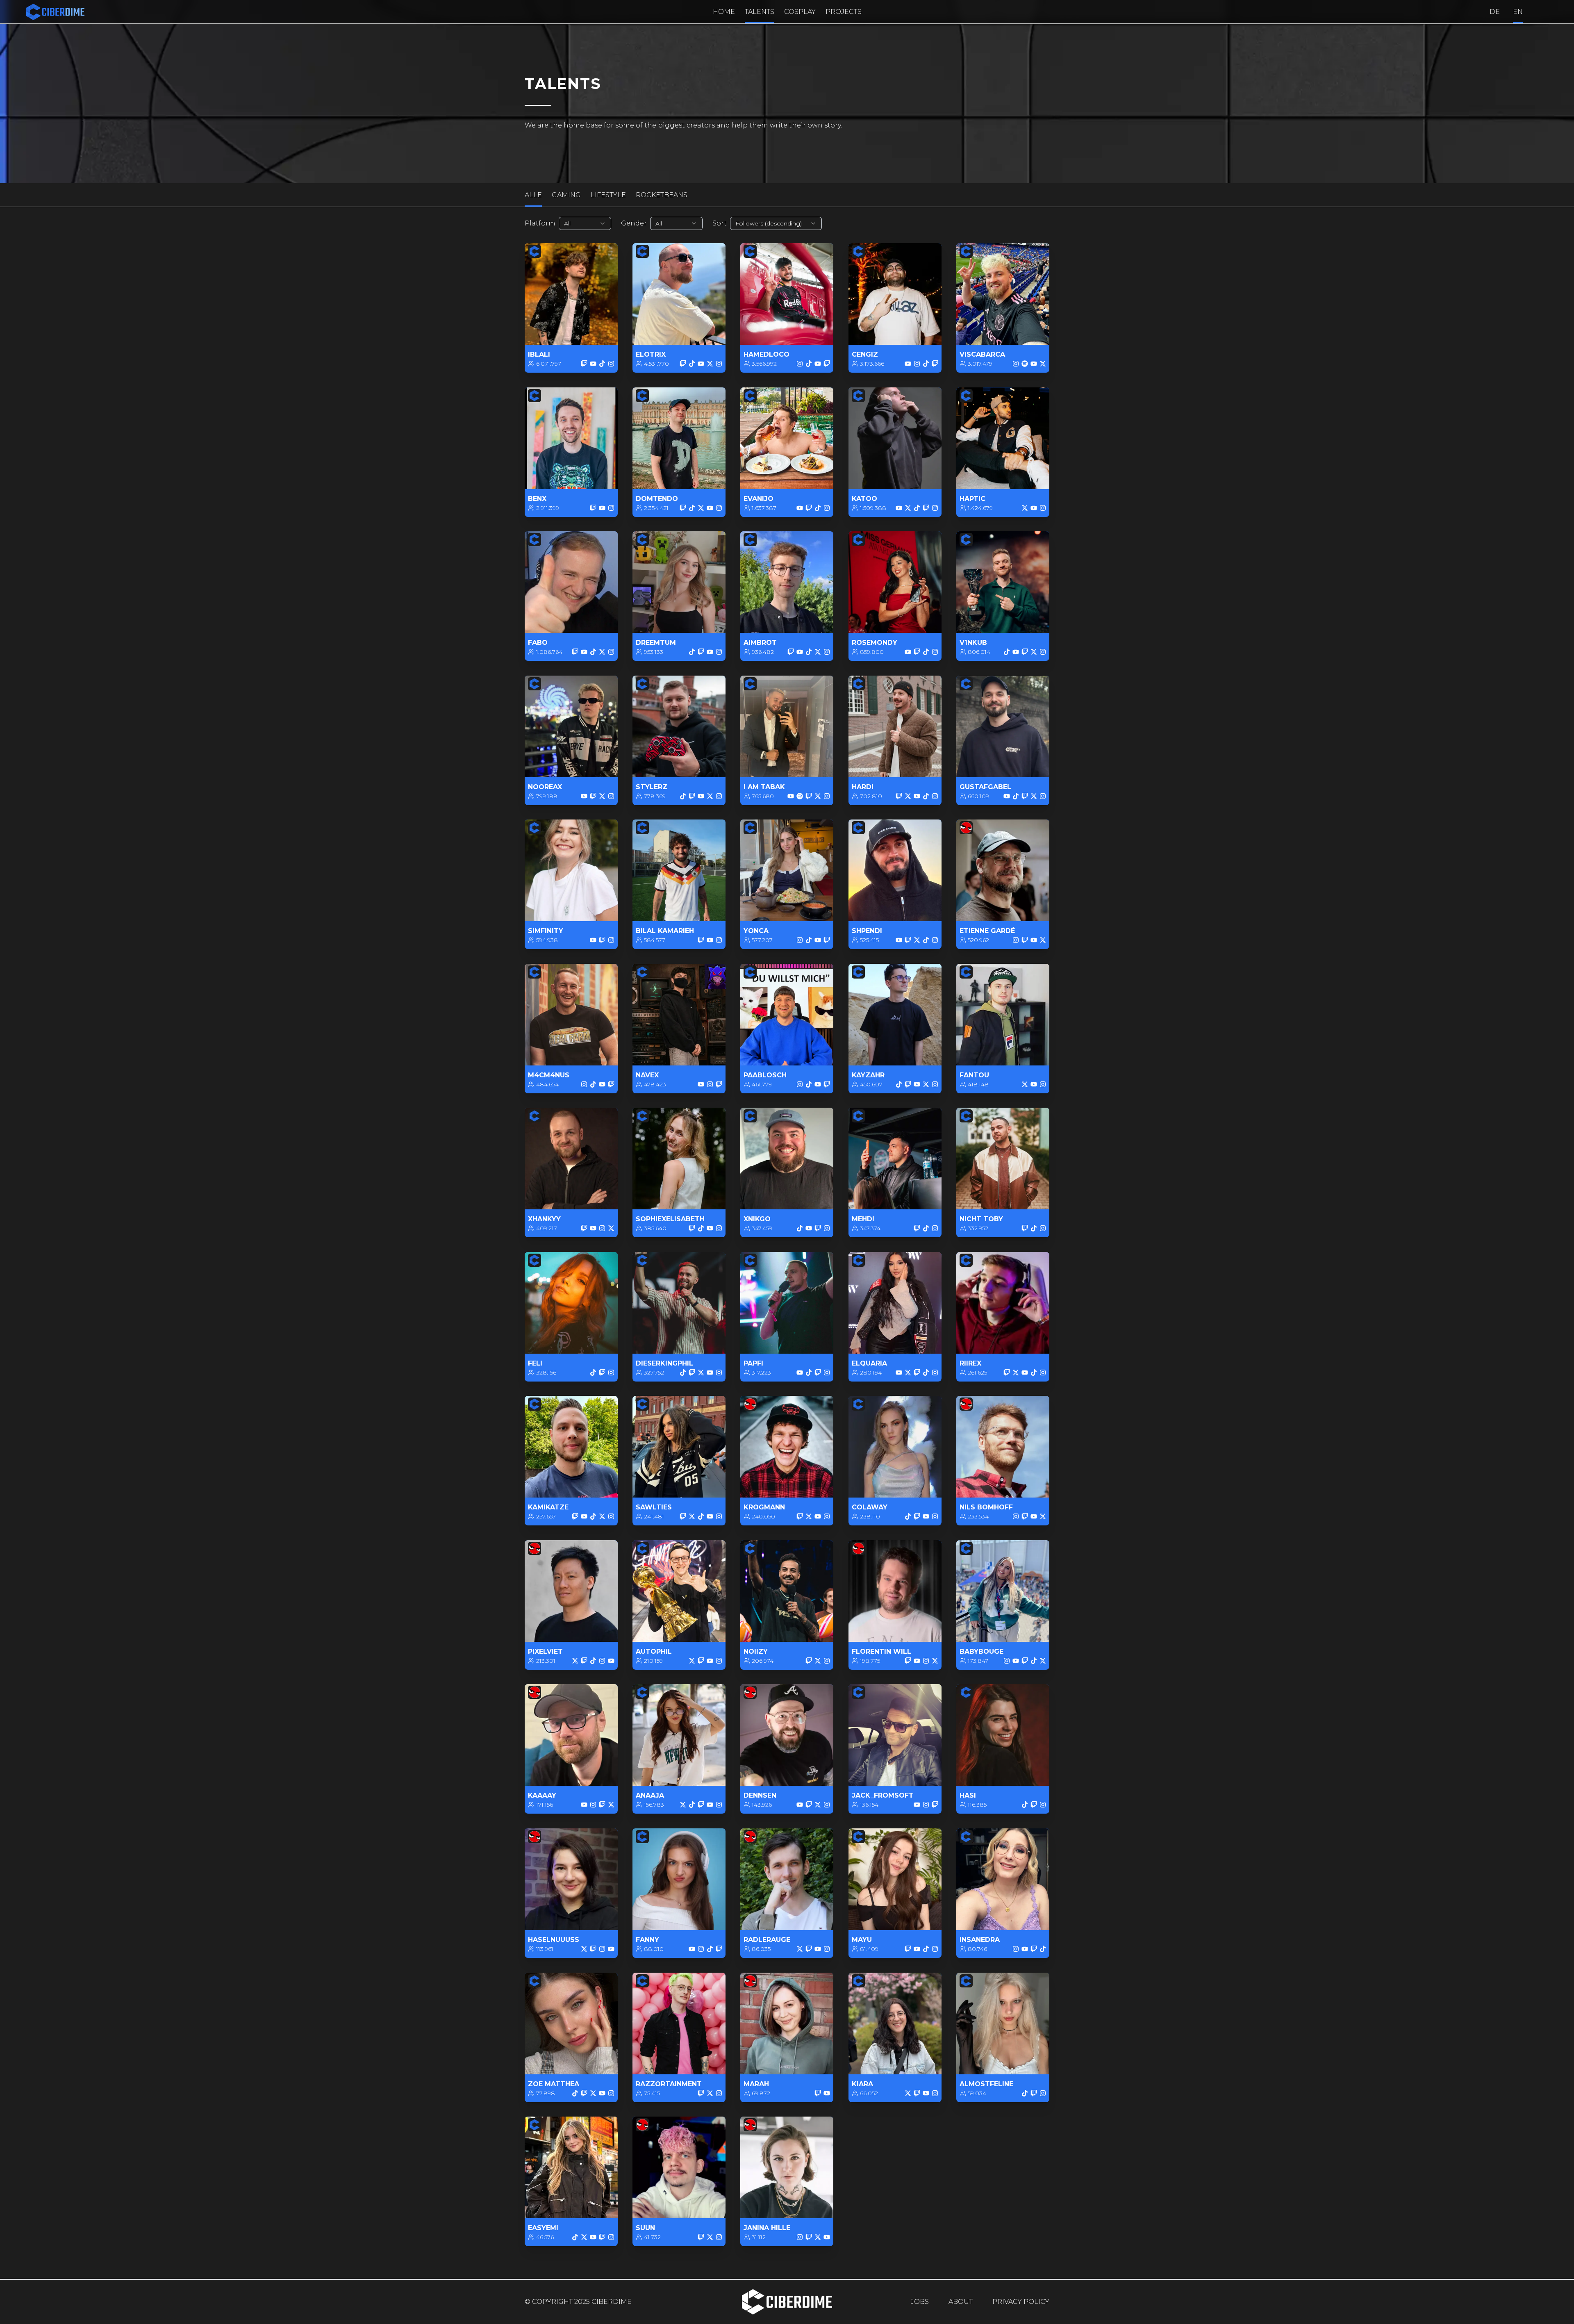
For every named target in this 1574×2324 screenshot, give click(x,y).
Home (724, 12)
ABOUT (961, 2302)
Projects (844, 12)
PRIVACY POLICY (1021, 2302)
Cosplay (800, 12)
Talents (760, 12)
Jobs (920, 2302)
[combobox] (585, 223)
